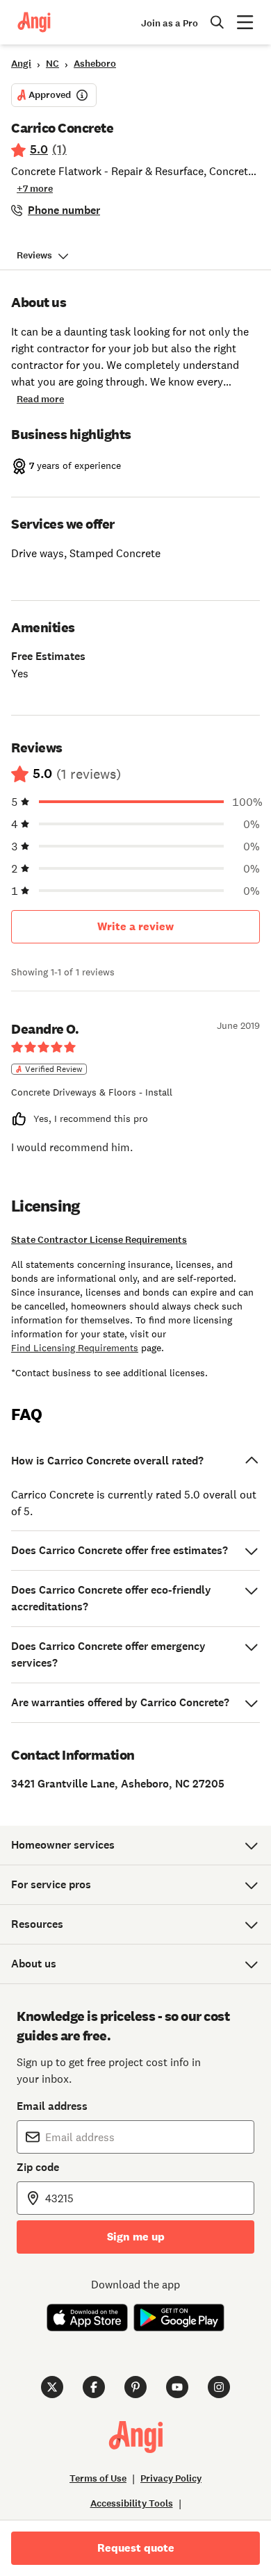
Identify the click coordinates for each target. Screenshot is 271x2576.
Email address (52, 2106)
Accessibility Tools (132, 2503)
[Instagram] (219, 2387)
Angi (21, 64)
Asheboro (95, 64)
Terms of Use (98, 2478)
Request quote (136, 2548)
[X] (52, 2387)
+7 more (35, 189)
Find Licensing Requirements (75, 1348)
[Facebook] (94, 2387)
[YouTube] (177, 2387)
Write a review (135, 926)
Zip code (38, 2167)
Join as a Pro (170, 23)
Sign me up (136, 2237)
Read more (40, 399)
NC (52, 64)
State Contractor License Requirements (99, 1240)
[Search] (217, 22)
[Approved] (82, 95)
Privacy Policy (171, 2478)
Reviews (34, 255)
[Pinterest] (135, 2387)
